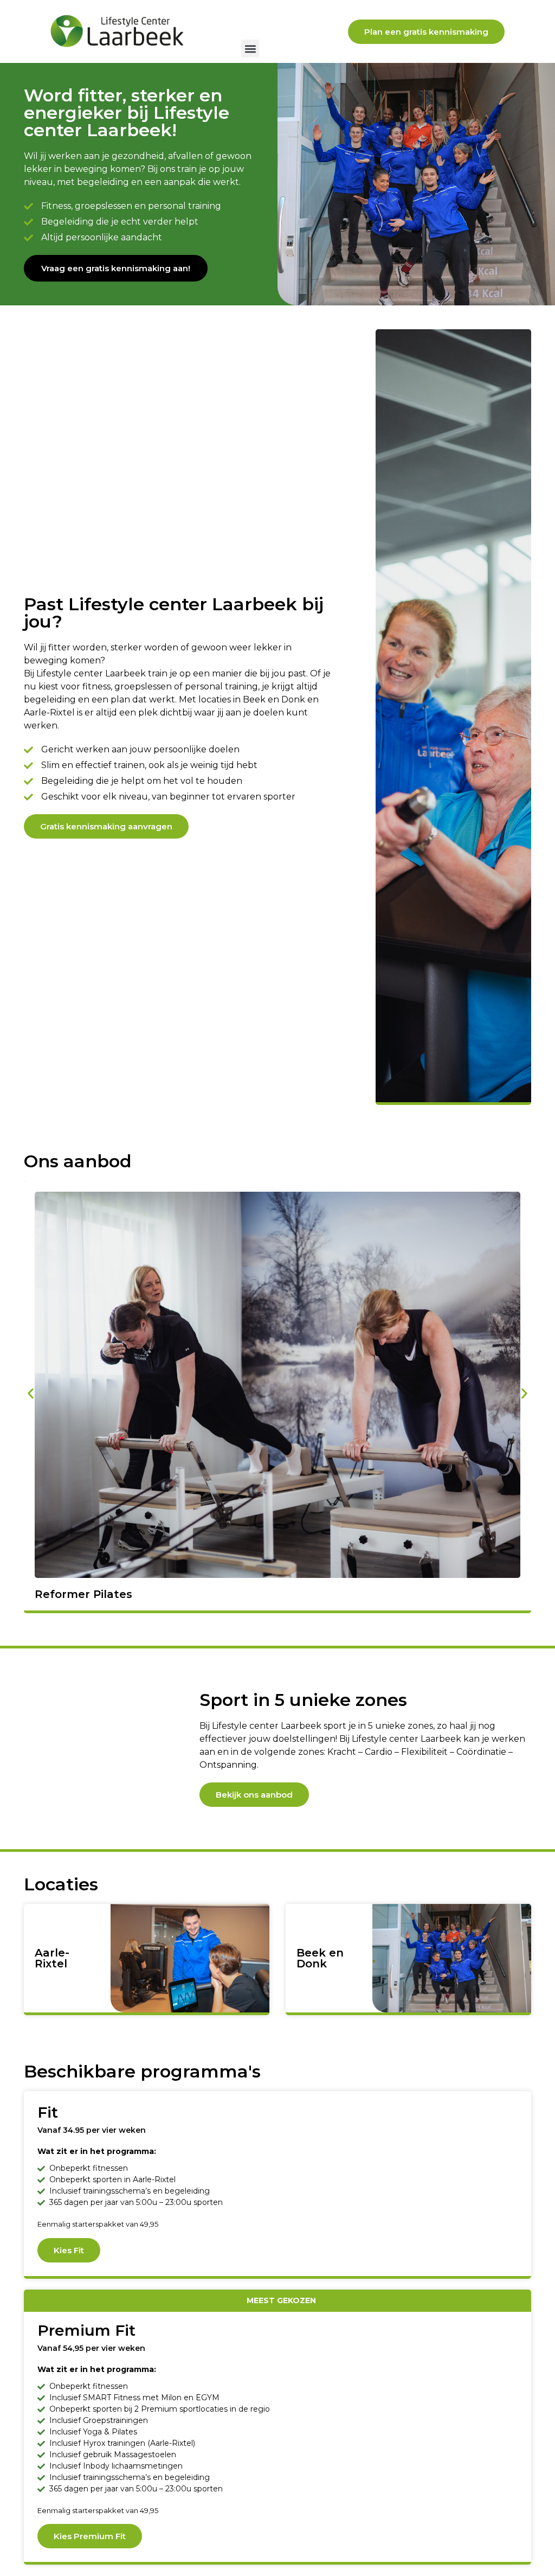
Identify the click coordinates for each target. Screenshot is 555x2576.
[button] (250, 49)
